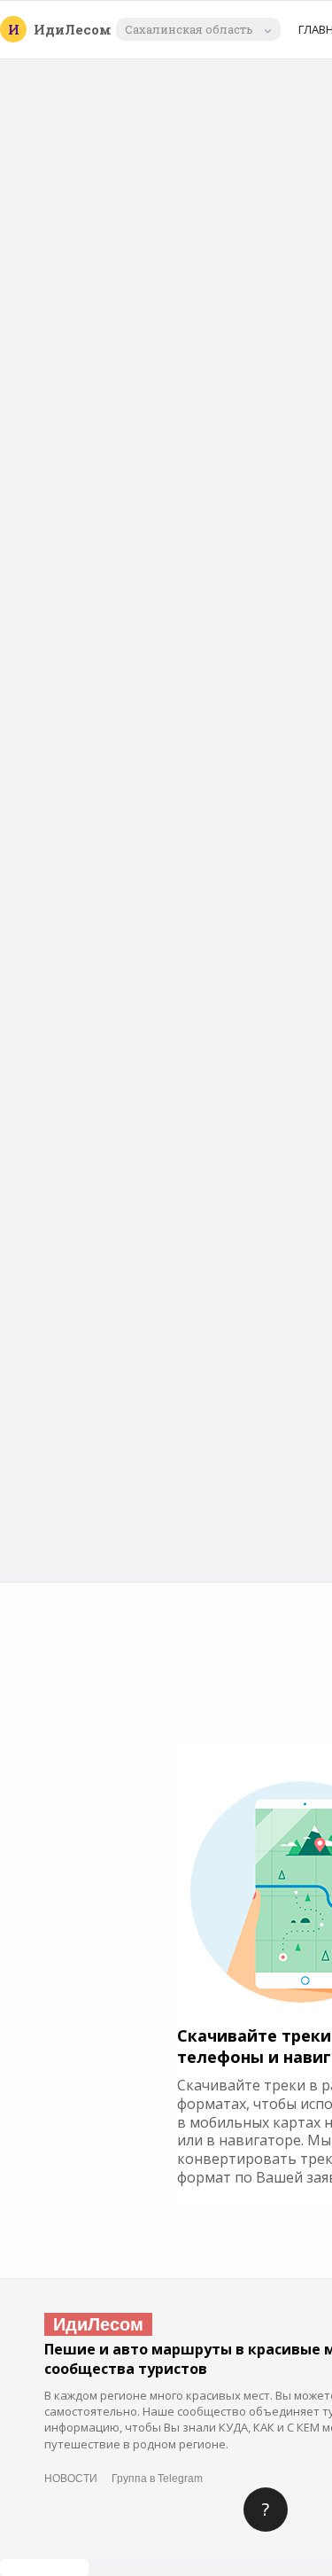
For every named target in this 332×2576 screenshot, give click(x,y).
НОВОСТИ (71, 2479)
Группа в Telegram (157, 2479)
